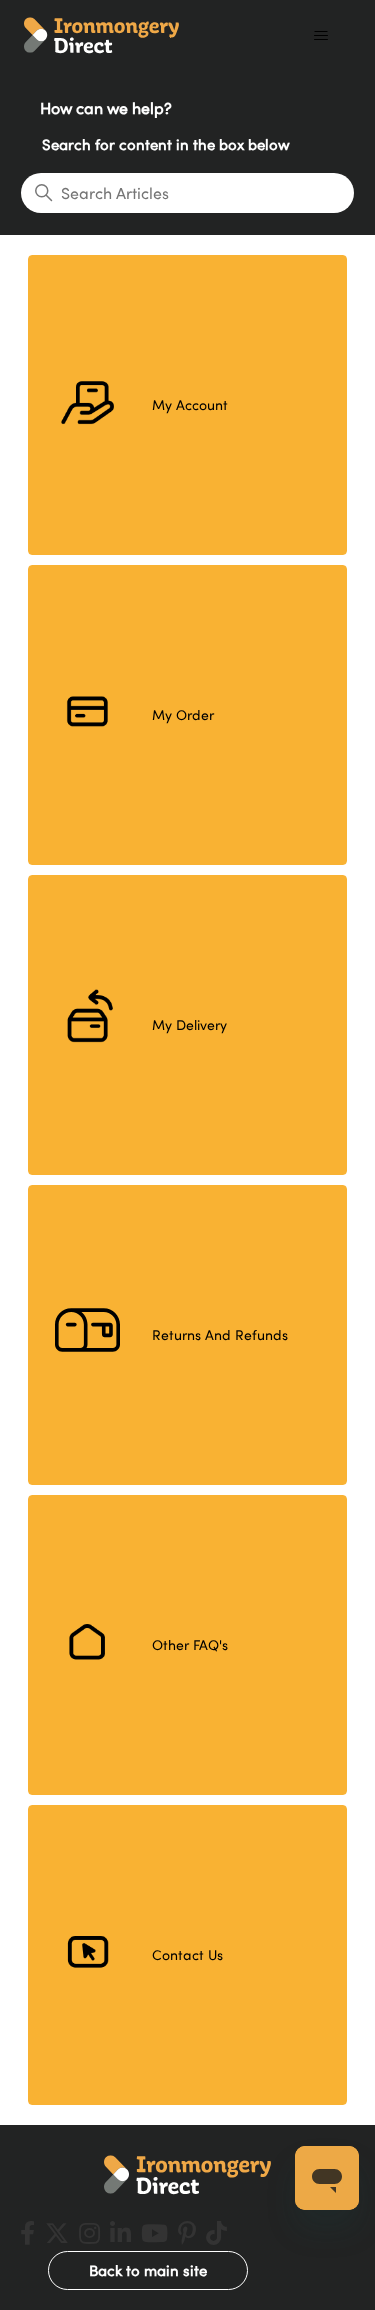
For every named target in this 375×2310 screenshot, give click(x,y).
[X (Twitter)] (57, 2233)
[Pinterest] (187, 2233)
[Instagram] (89, 2233)
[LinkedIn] (120, 2233)
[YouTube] (154, 2233)
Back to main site (148, 2270)
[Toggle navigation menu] (320, 36)
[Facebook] (27, 2233)
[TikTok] (216, 2233)
